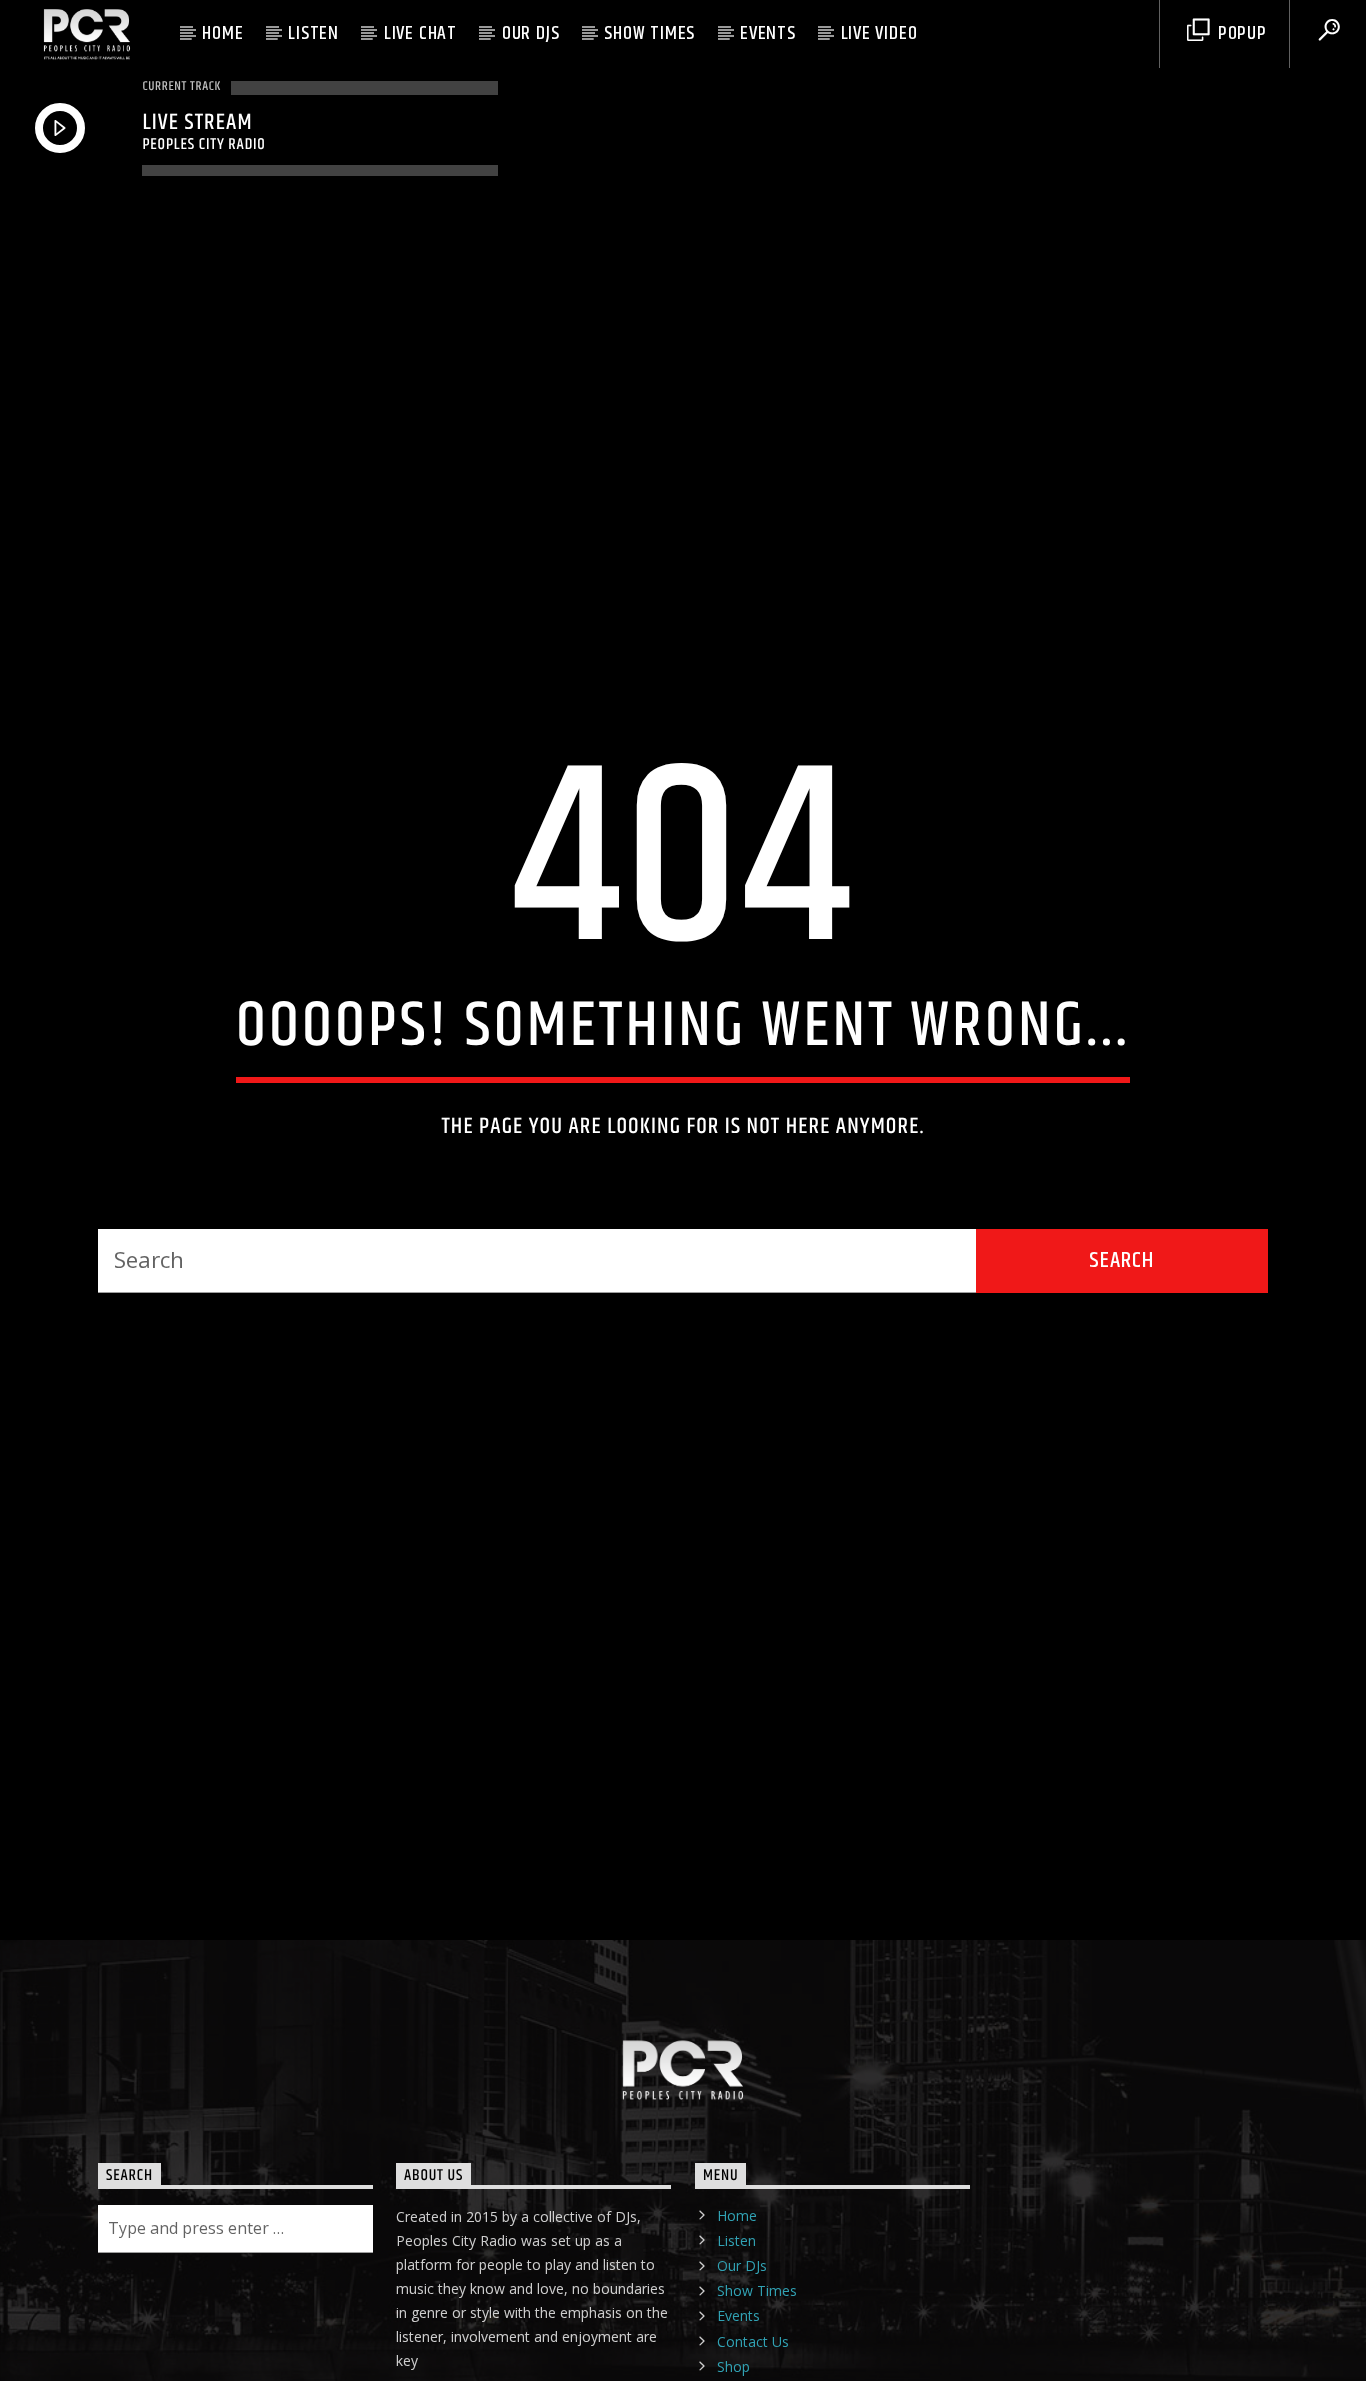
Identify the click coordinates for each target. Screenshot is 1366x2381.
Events (768, 33)
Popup (1240, 33)
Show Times (649, 33)
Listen (313, 33)
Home (222, 33)
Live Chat (420, 33)
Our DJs (531, 33)
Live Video (879, 33)
